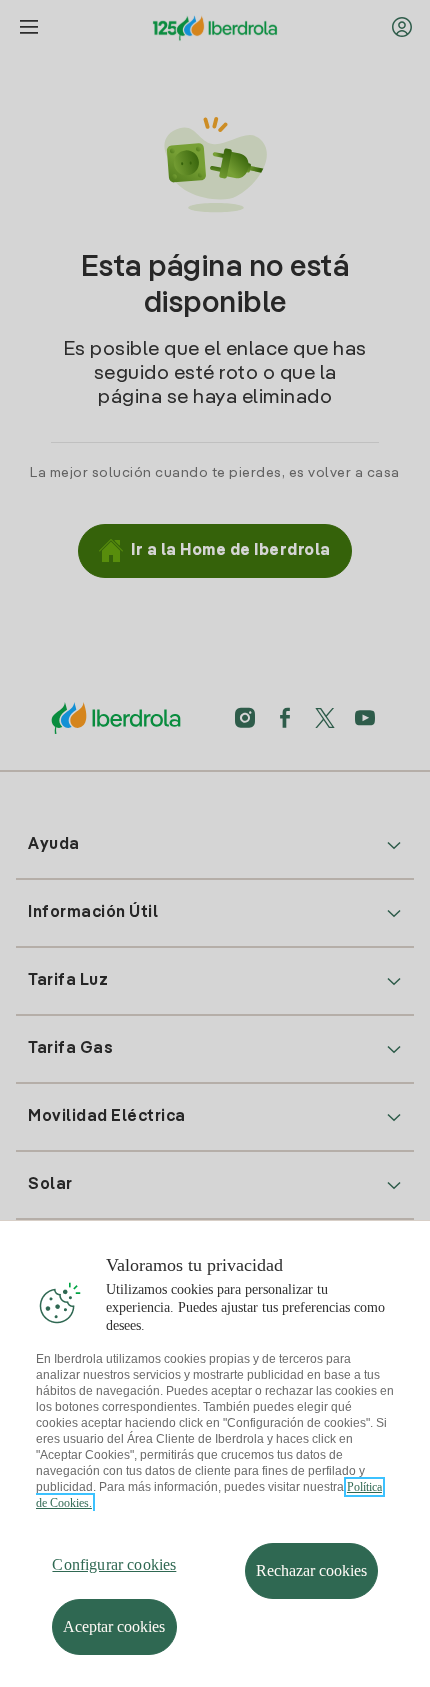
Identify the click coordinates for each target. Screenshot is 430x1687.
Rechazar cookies (311, 1570)
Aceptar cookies (114, 1626)
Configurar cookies (114, 1564)
